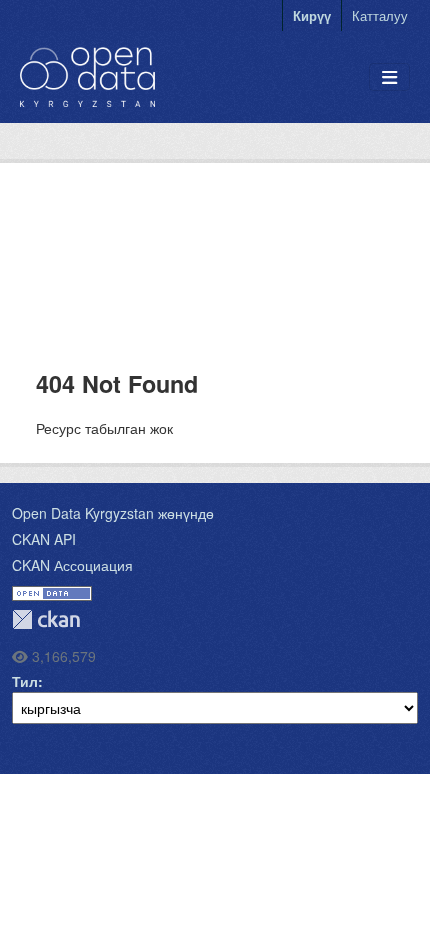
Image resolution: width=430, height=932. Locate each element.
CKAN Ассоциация (72, 565)
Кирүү (312, 15)
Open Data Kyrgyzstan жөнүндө (113, 513)
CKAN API (44, 539)
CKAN (46, 619)
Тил (25, 681)
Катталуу (380, 15)
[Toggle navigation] (389, 77)
